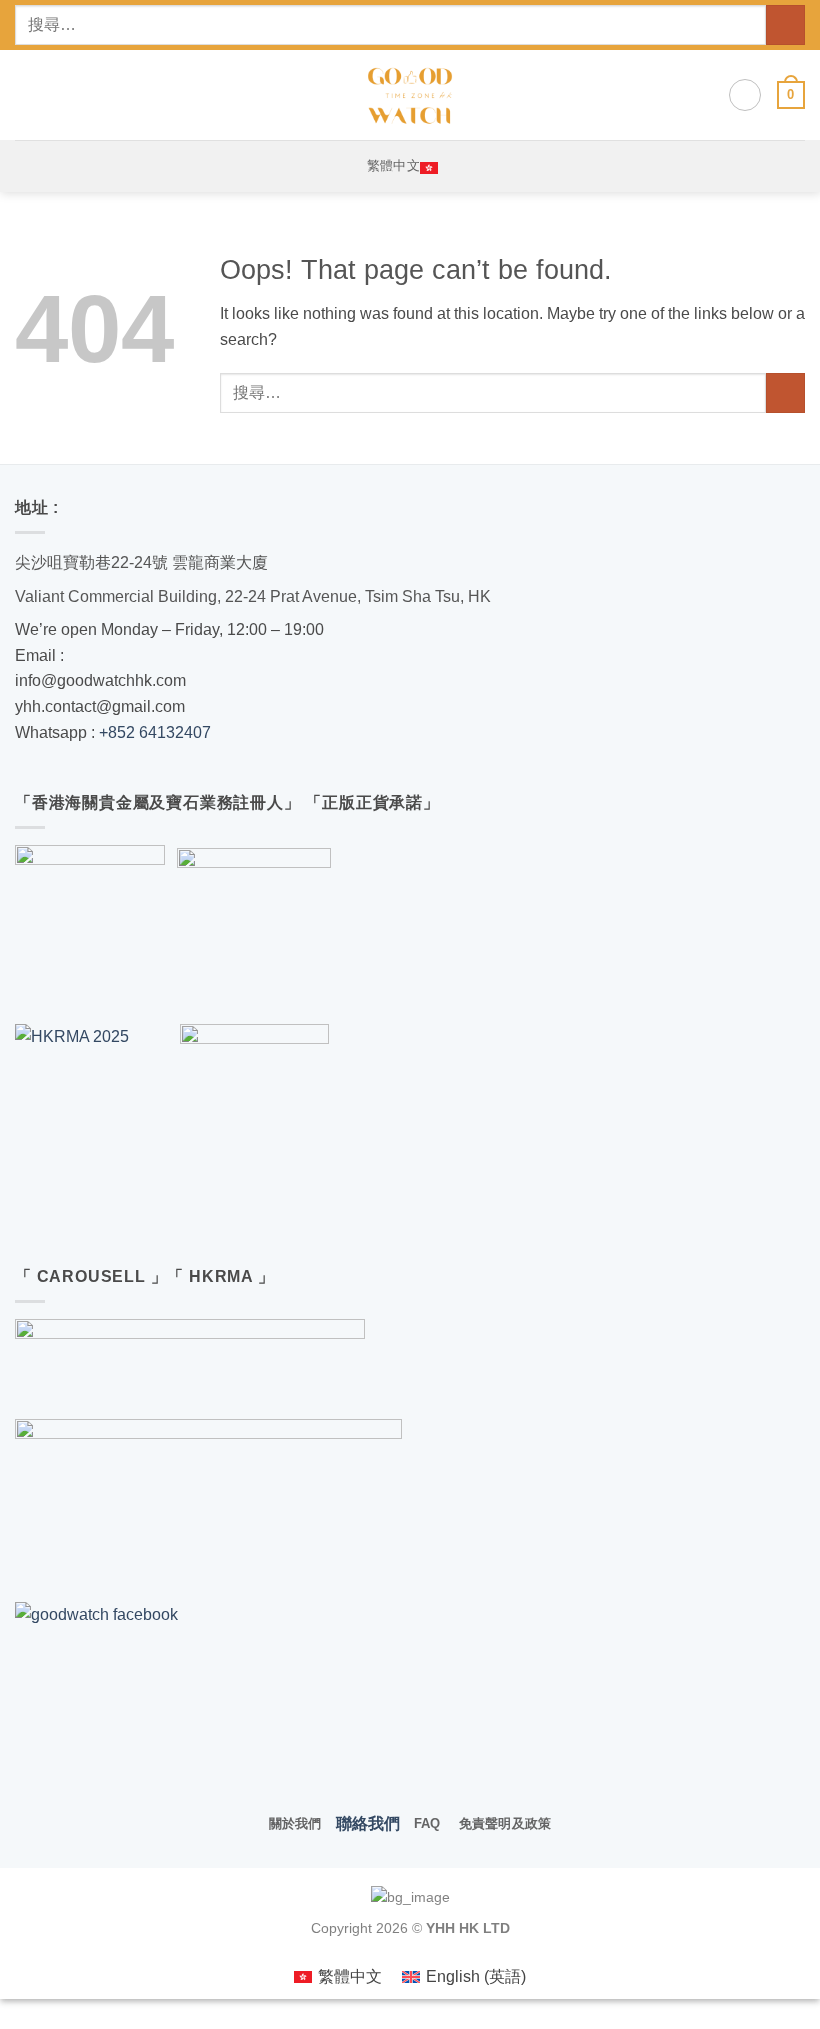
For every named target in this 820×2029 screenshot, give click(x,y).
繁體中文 (393, 165)
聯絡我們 (368, 1823)
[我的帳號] (745, 95)
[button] (27, 95)
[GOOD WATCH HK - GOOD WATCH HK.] (410, 95)
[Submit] (785, 24)
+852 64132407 (155, 732)
